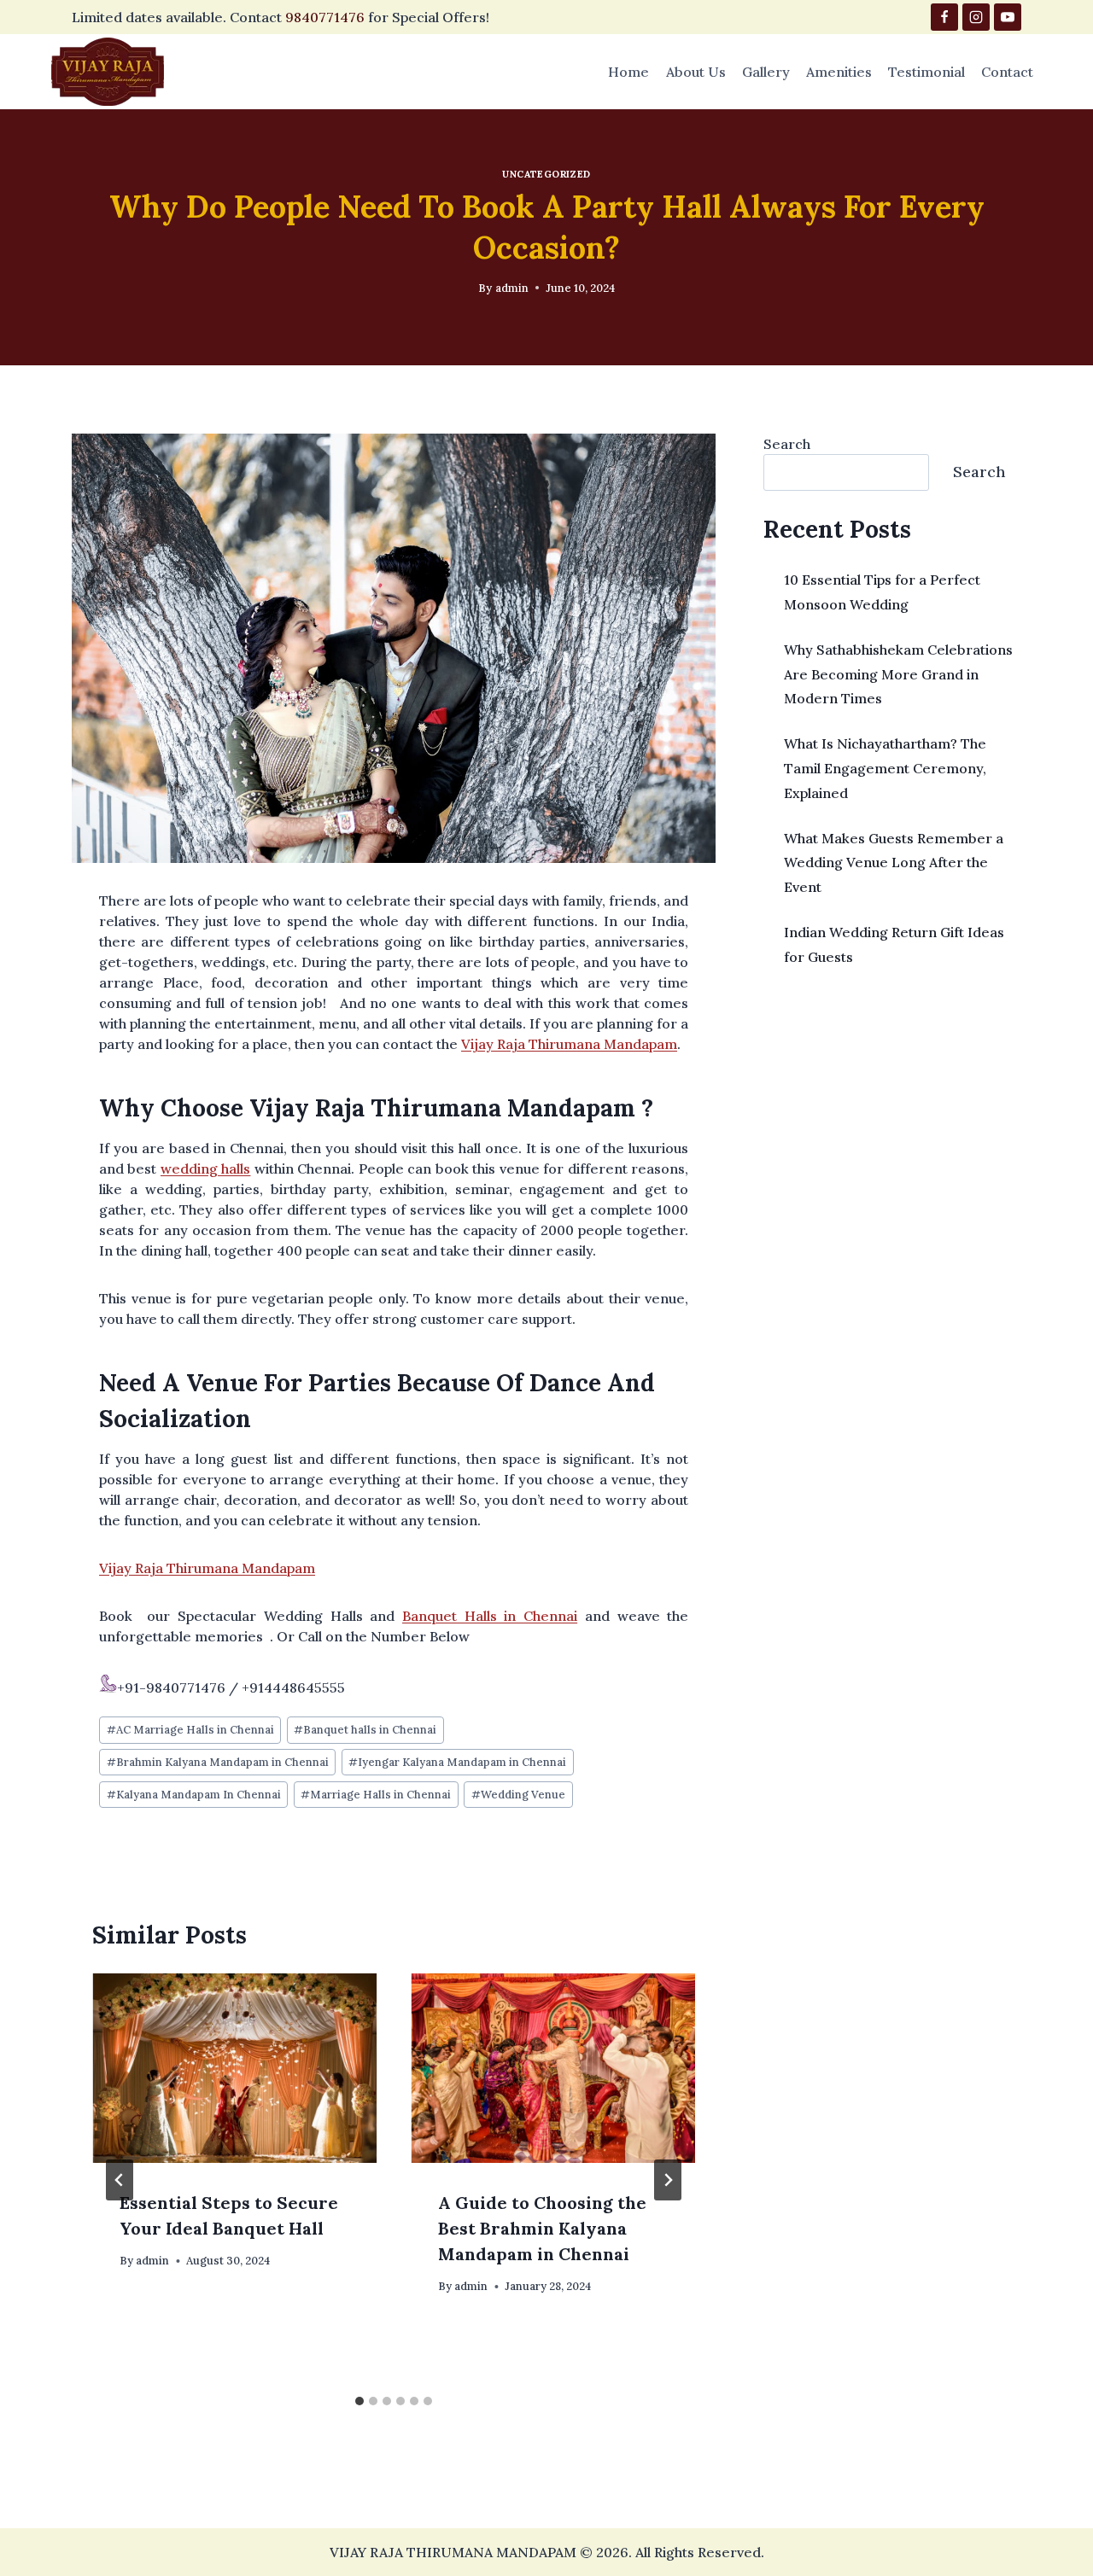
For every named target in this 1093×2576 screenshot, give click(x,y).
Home (628, 72)
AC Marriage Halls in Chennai (190, 1730)
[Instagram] (976, 17)
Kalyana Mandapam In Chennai (194, 1795)
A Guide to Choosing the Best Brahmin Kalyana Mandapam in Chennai (542, 2228)
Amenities (839, 72)
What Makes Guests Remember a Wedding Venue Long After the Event (894, 863)
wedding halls (205, 1169)
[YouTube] (1008, 17)
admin (512, 288)
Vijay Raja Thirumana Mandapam (569, 1044)
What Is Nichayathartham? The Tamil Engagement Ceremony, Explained (885, 768)
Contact (1007, 72)
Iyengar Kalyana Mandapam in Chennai (457, 1762)
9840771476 (325, 17)
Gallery (766, 72)
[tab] (359, 2401)
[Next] (668, 2180)
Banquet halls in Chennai (365, 1730)
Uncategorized (546, 174)
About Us (696, 72)
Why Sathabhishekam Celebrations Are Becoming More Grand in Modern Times (898, 674)
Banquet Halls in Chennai (490, 1616)
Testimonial (926, 72)
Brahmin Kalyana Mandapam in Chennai (218, 1762)
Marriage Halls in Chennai (376, 1795)
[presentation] (234, 2068)
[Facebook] (944, 17)
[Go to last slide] (120, 2180)
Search (787, 444)
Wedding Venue (518, 1795)
